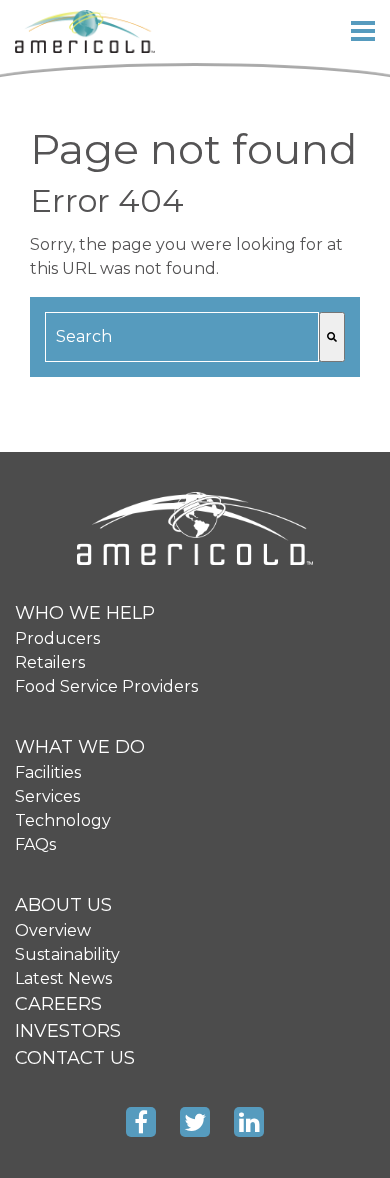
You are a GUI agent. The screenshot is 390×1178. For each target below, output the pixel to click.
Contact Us (75, 1058)
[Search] (332, 337)
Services (47, 796)
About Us (63, 905)
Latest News (63, 978)
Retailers (50, 662)
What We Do (80, 747)
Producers (57, 638)
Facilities (48, 772)
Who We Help (85, 613)
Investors (68, 1031)
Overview (53, 930)
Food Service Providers (106, 686)
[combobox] (182, 337)
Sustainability (67, 954)
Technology (63, 820)
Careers (58, 1004)
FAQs (35, 844)
